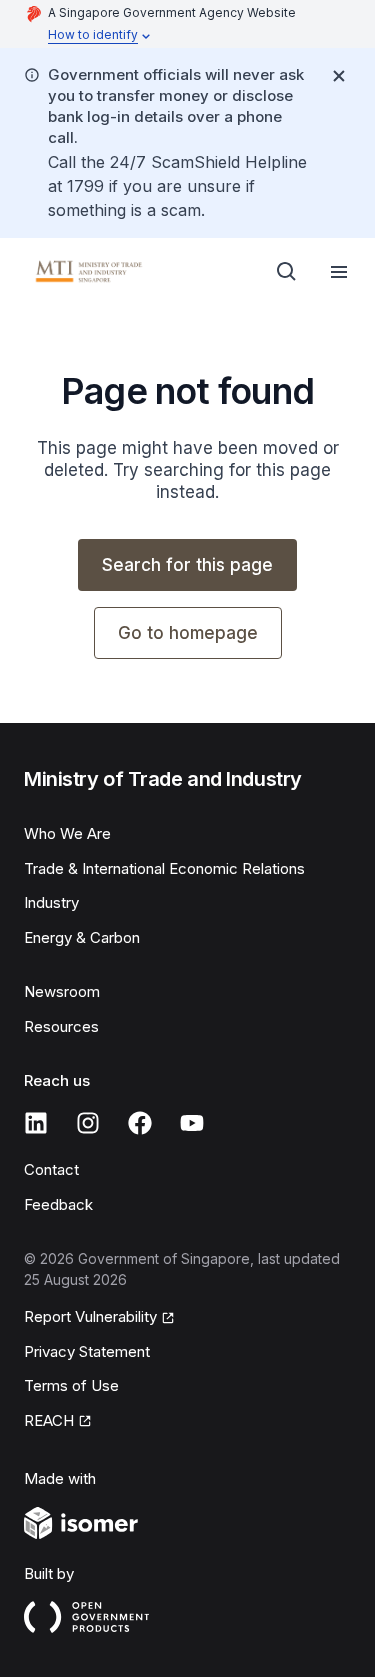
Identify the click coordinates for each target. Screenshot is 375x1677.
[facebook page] (140, 1123)
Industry (51, 902)
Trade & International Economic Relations (164, 868)
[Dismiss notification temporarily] (339, 76)
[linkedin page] (36, 1123)
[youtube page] (192, 1123)
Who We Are (67, 833)
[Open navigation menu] (339, 272)
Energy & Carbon (82, 937)
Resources (61, 1026)
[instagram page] (88, 1123)
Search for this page (187, 565)
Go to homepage (188, 633)
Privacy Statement (87, 1351)
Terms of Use (71, 1385)
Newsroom (62, 991)
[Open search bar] (287, 272)
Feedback (58, 1204)
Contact (51, 1169)
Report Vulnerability (90, 1316)
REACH (49, 1420)
